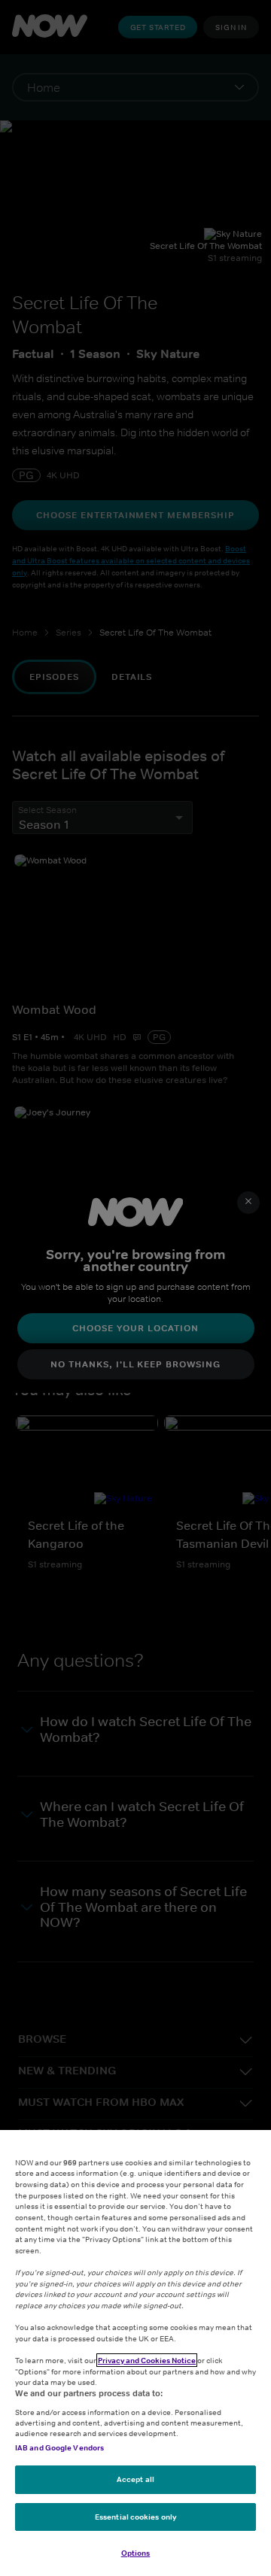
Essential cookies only (135, 2517)
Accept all (135, 2479)
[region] (135, 2353)
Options (136, 2553)
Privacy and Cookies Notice (147, 2360)
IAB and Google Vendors (59, 2447)
